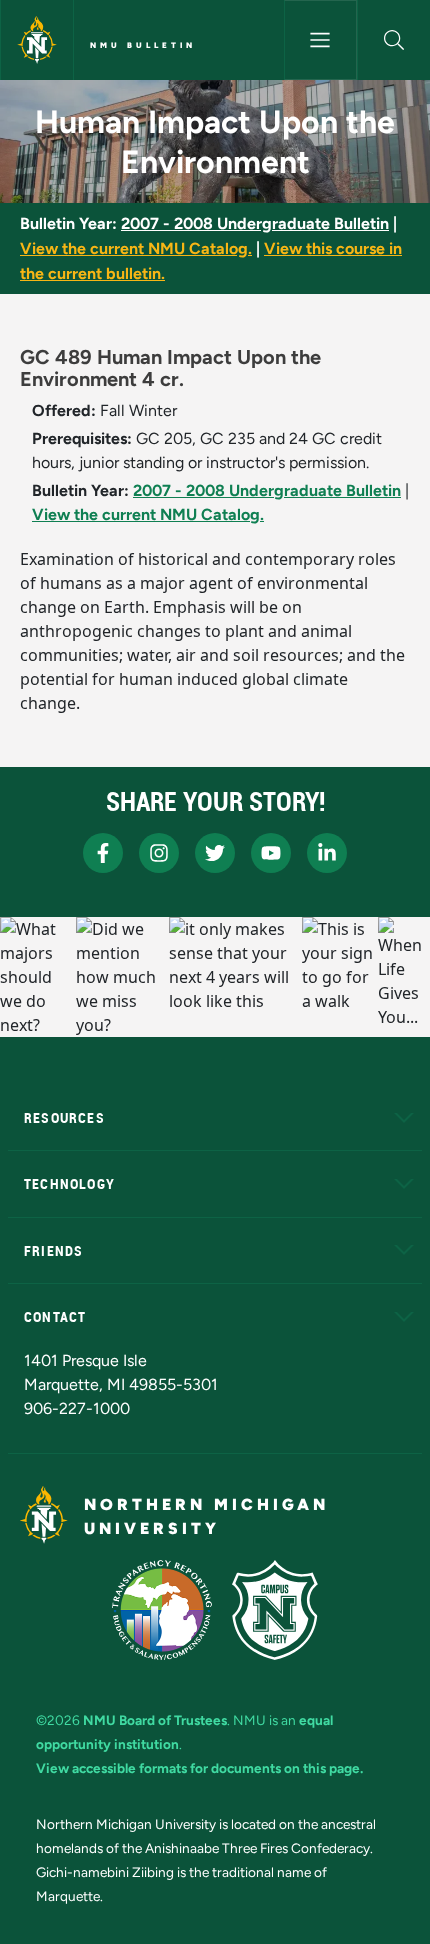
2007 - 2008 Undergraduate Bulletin (255, 223)
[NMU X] (215, 853)
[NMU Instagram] (159, 853)
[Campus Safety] (275, 1610)
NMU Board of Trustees (155, 1720)
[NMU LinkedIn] (327, 853)
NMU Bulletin (143, 45)
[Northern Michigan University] (37, 40)
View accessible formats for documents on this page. (199, 1768)
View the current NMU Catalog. (136, 248)
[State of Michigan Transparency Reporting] (162, 1610)
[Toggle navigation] (320, 40)
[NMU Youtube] (271, 853)
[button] (394, 40)
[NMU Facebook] (103, 853)
